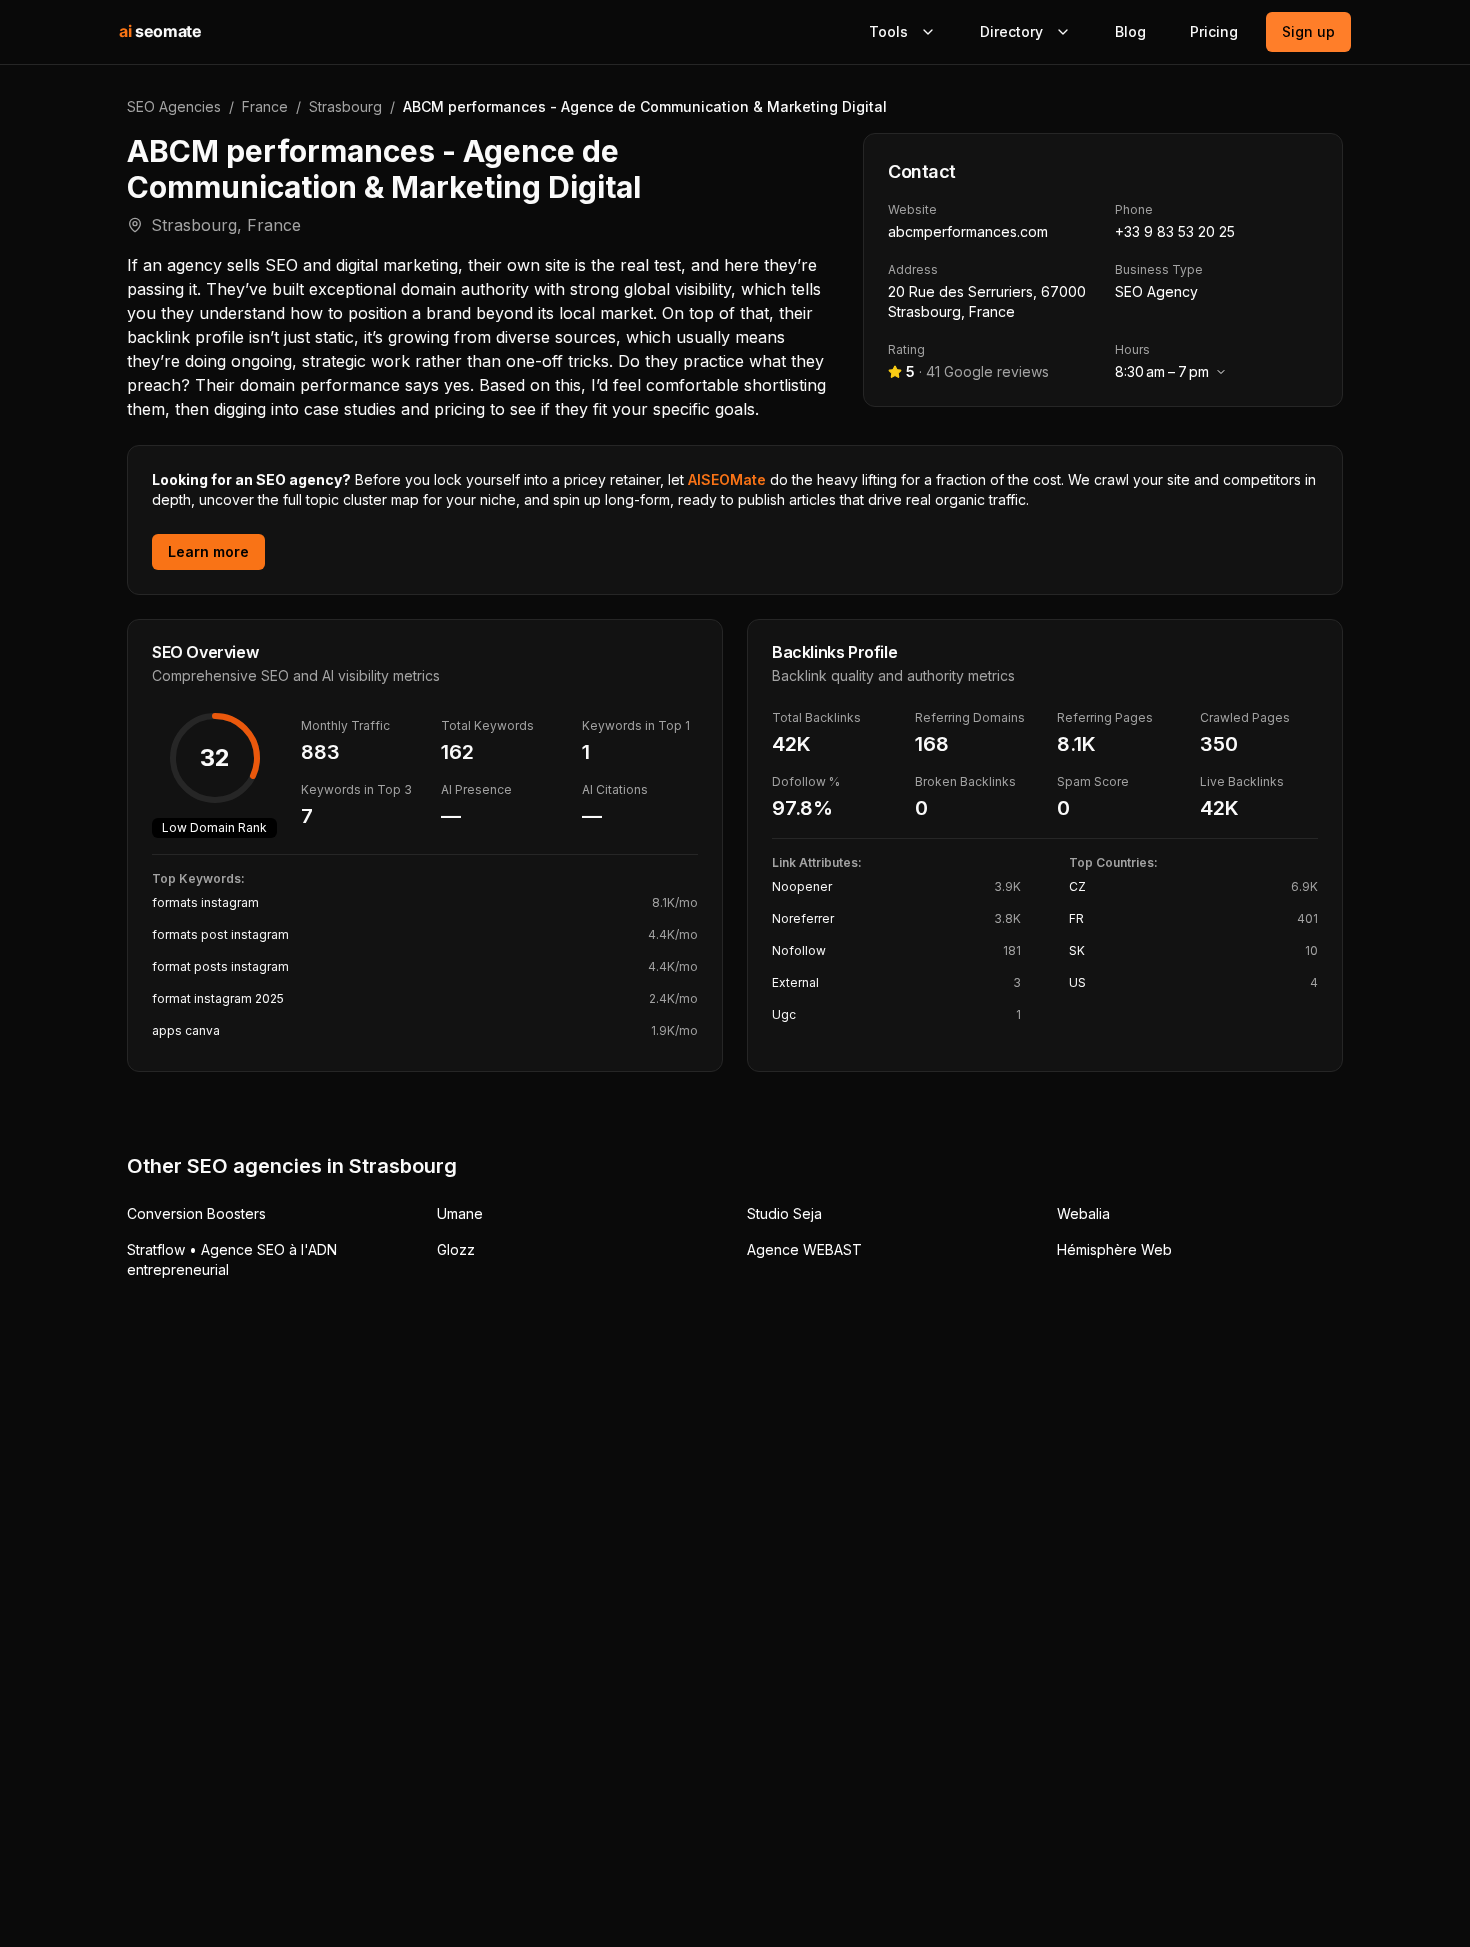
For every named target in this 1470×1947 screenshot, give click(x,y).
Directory (1011, 31)
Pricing (1214, 31)
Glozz (456, 1249)
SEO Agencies (174, 106)
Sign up (1308, 31)
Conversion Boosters (196, 1213)
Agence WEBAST (804, 1249)
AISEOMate (727, 479)
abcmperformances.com (968, 231)
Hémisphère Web (1114, 1249)
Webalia (1083, 1213)
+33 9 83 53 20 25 (1175, 231)
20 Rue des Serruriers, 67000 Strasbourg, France (987, 301)
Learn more (208, 551)
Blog (1130, 31)
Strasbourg (345, 106)
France (265, 106)
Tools (888, 31)
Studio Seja (784, 1213)
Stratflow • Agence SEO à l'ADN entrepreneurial (232, 1259)
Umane (460, 1213)
